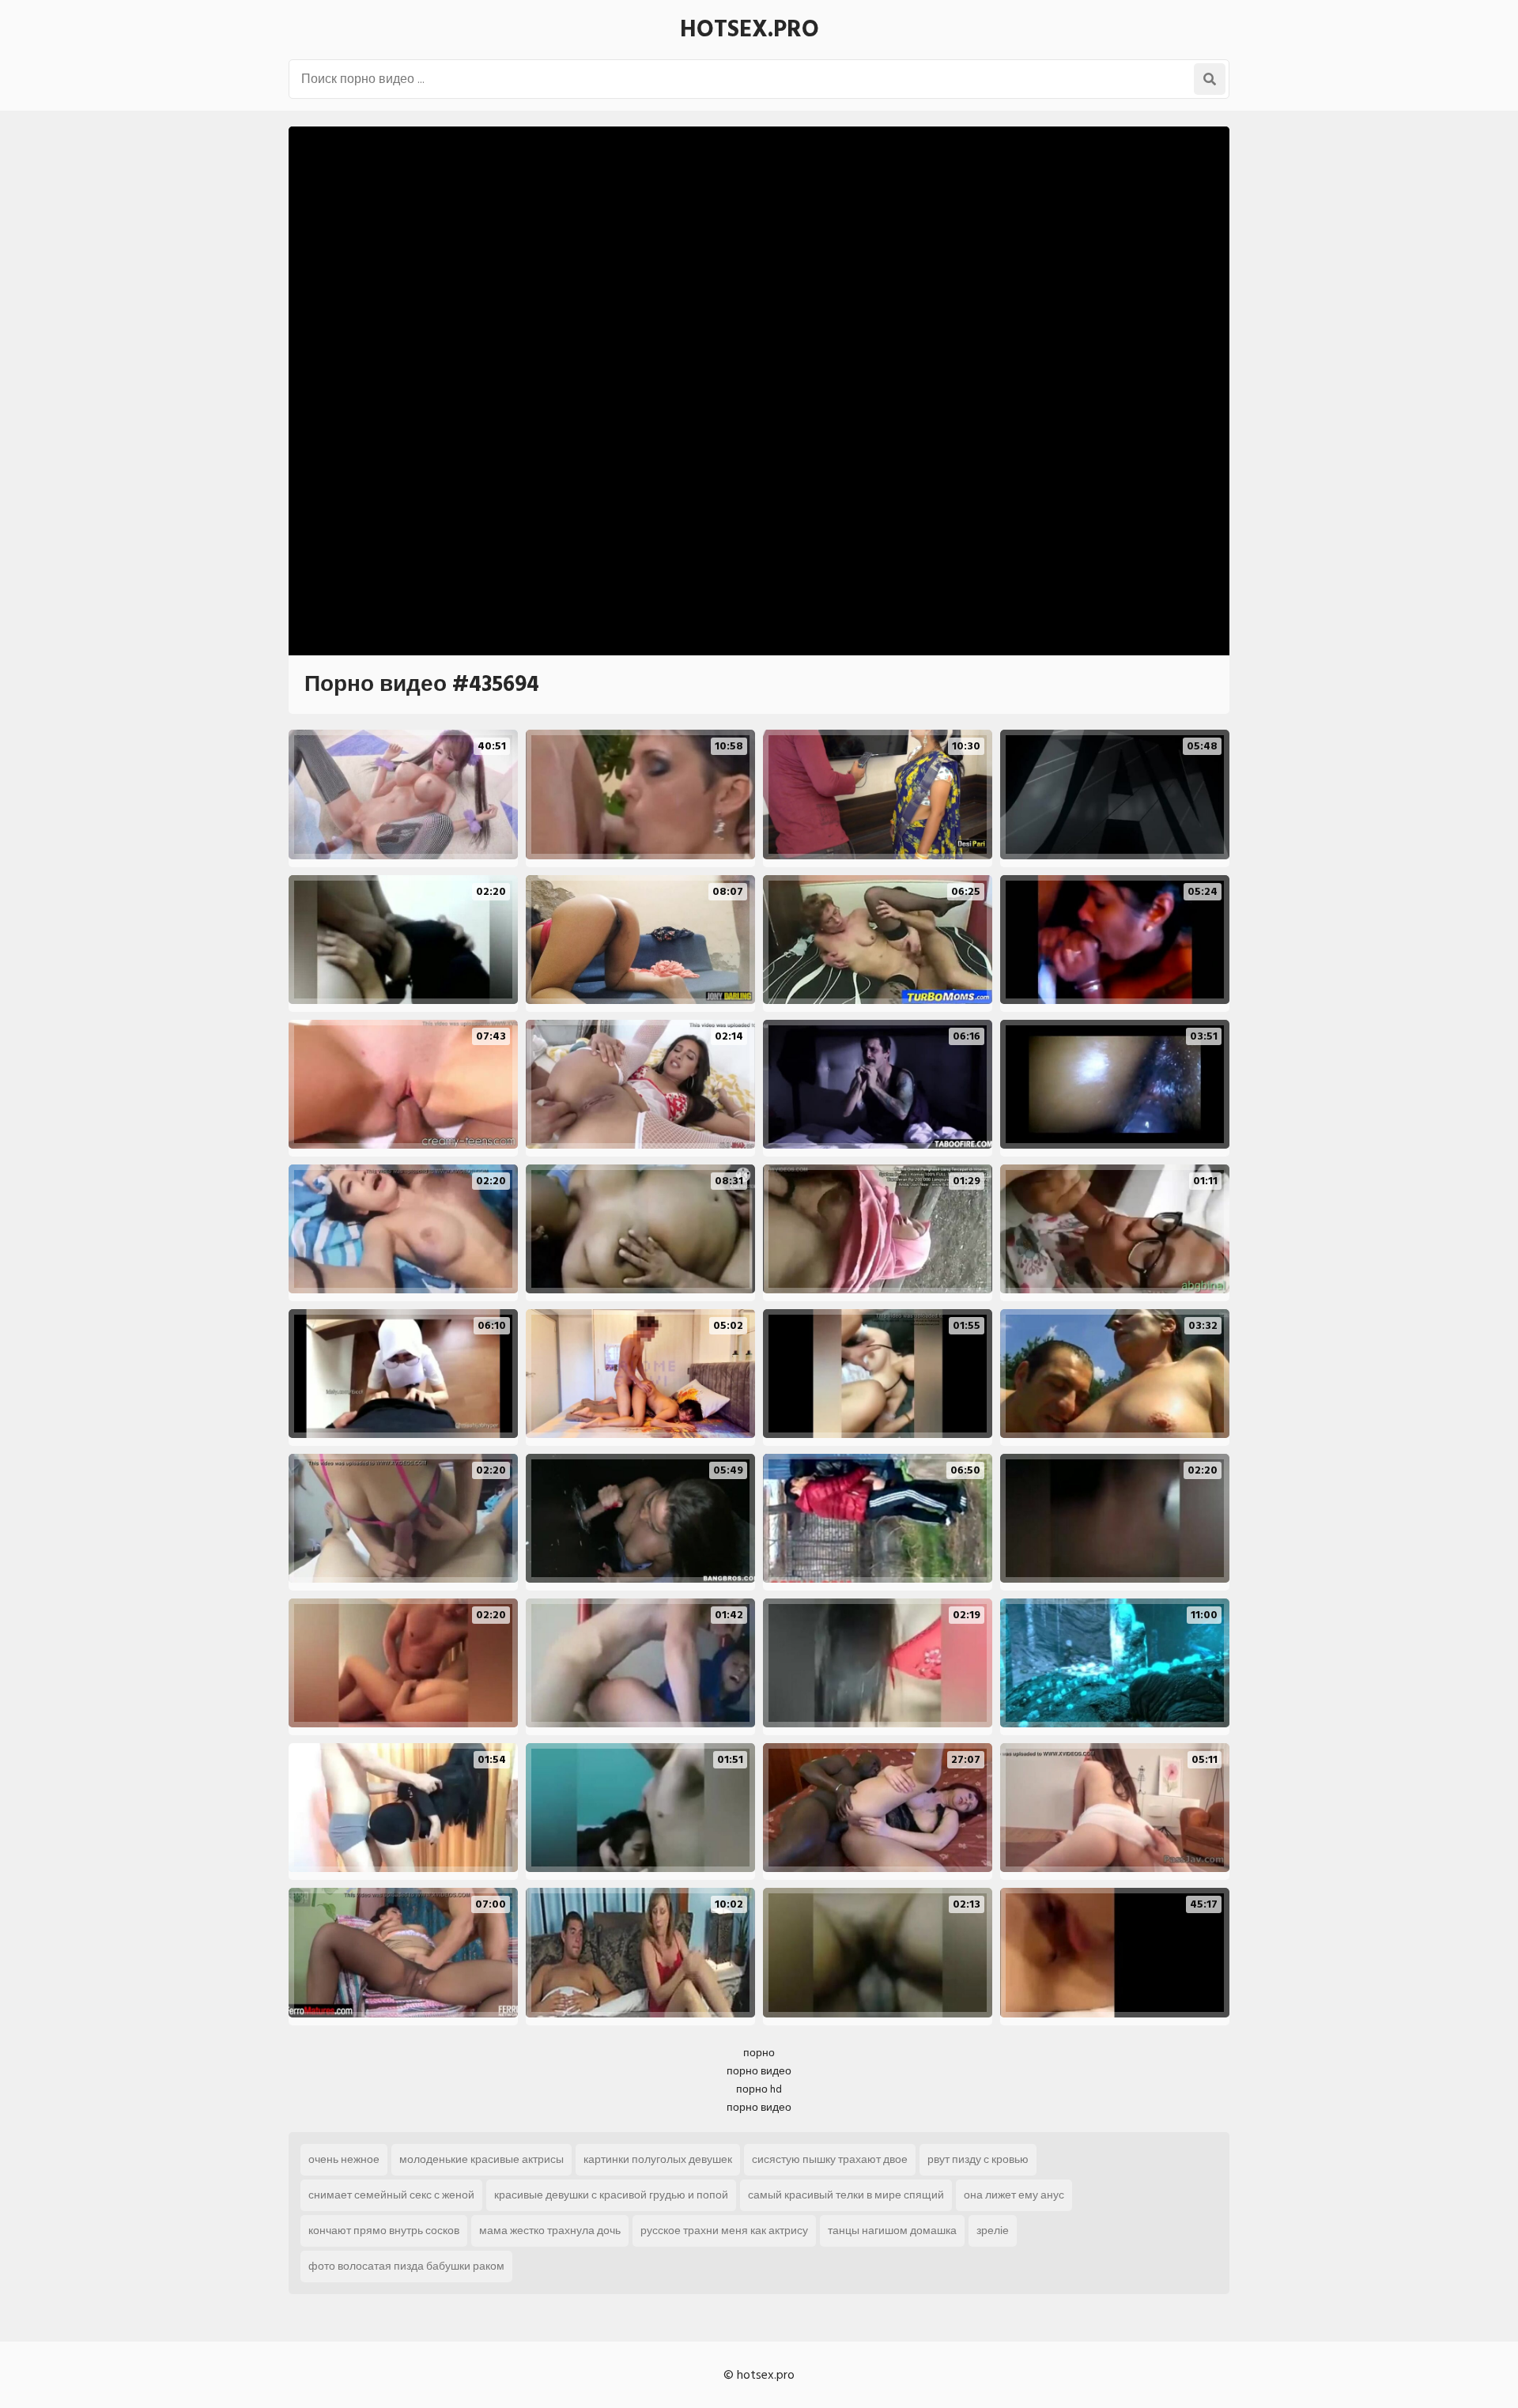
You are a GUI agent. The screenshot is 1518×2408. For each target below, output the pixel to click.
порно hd (759, 2089)
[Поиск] (1210, 79)
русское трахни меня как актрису (724, 2231)
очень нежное (344, 2159)
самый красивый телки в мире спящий (846, 2195)
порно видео (759, 2071)
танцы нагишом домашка (892, 2231)
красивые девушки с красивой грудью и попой (611, 2195)
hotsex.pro (750, 29)
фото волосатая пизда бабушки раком (406, 2266)
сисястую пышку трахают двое (830, 2159)
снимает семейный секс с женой (391, 2195)
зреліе (993, 2231)
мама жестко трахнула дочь (550, 2231)
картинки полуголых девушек (658, 2159)
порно (759, 2053)
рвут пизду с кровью (978, 2159)
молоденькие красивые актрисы (481, 2159)
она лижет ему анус (1014, 2195)
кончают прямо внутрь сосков (384, 2231)
